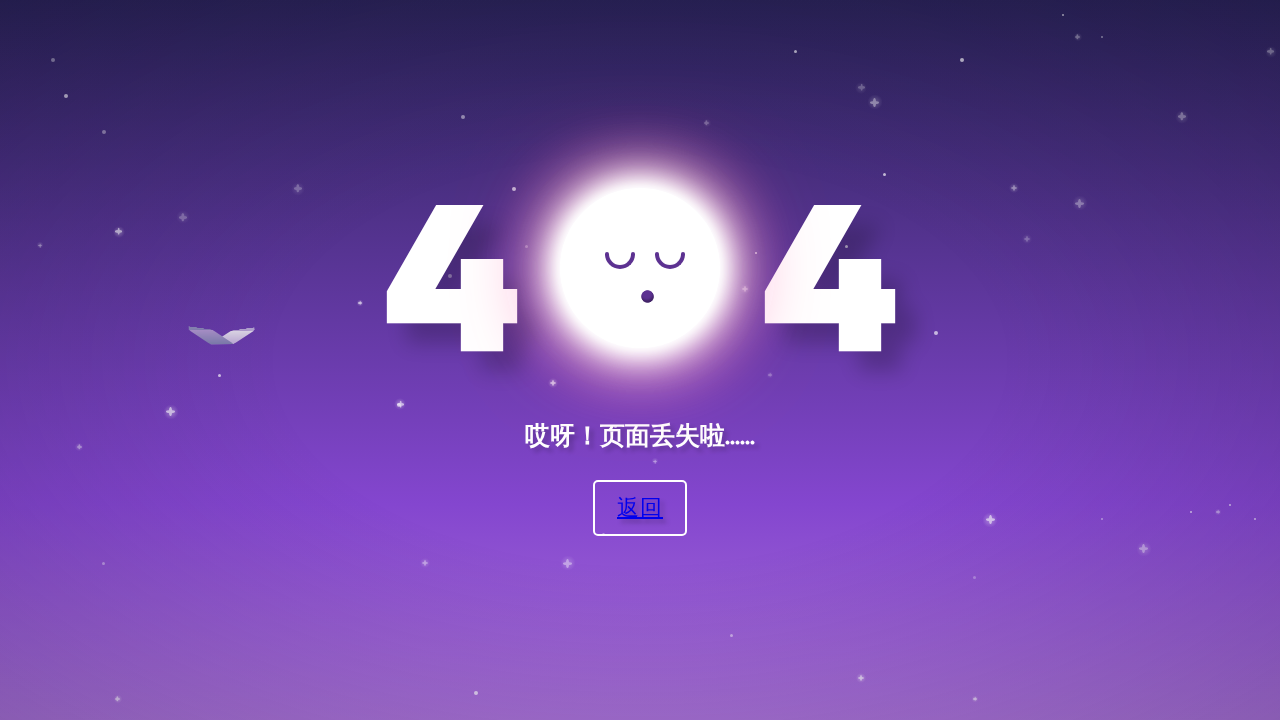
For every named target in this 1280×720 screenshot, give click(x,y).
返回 (640, 506)
